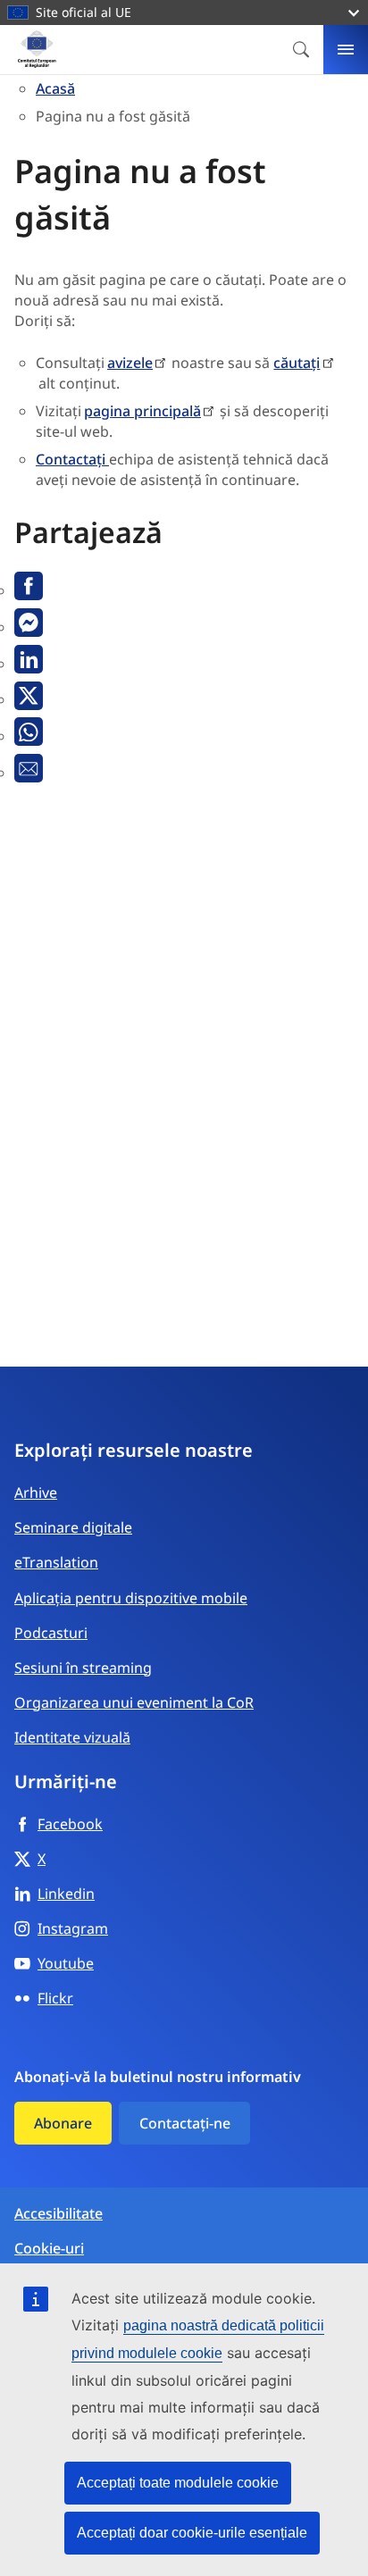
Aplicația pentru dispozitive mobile (131, 1598)
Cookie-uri (49, 2249)
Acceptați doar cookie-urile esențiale (192, 2533)
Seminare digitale (73, 1527)
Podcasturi (51, 1633)
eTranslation (56, 1562)
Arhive (36, 1493)
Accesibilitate (59, 2214)
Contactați (72, 459)
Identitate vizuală (72, 1737)
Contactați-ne (185, 2123)
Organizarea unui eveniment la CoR (134, 1702)
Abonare (63, 2123)
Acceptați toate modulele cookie (178, 2483)
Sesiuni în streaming (83, 1668)
